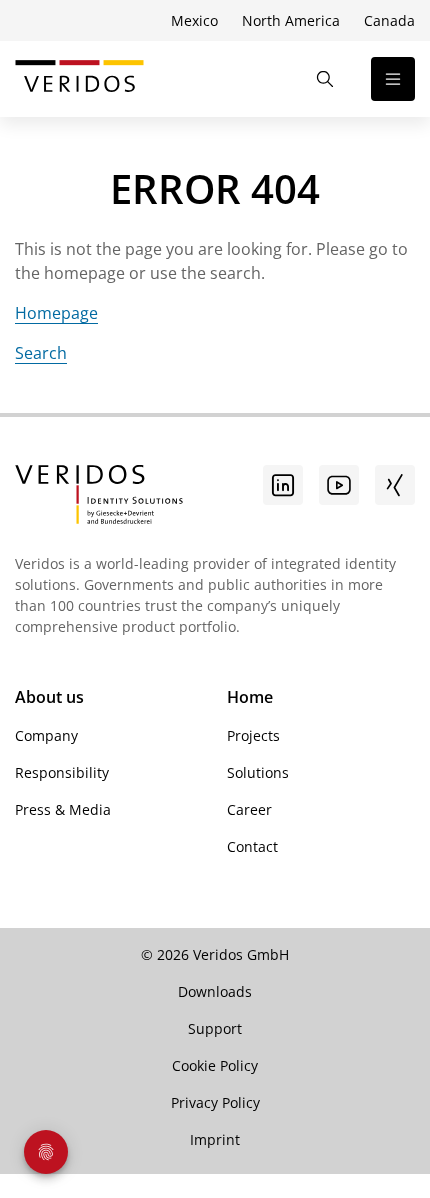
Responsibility (62, 772)
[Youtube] (339, 485)
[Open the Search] (325, 79)
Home (250, 697)
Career (249, 809)
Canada (389, 20)
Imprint (215, 1139)
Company (46, 735)
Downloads (215, 991)
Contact (252, 846)
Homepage (56, 313)
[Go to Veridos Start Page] (79, 79)
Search (41, 353)
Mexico (194, 20)
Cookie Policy (215, 1065)
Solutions (258, 772)
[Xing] (395, 485)
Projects (253, 735)
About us (49, 697)
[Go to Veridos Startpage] (99, 497)
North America (291, 20)
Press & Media (63, 809)
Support (215, 1028)
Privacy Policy (215, 1102)
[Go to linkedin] (283, 485)
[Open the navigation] (393, 79)
